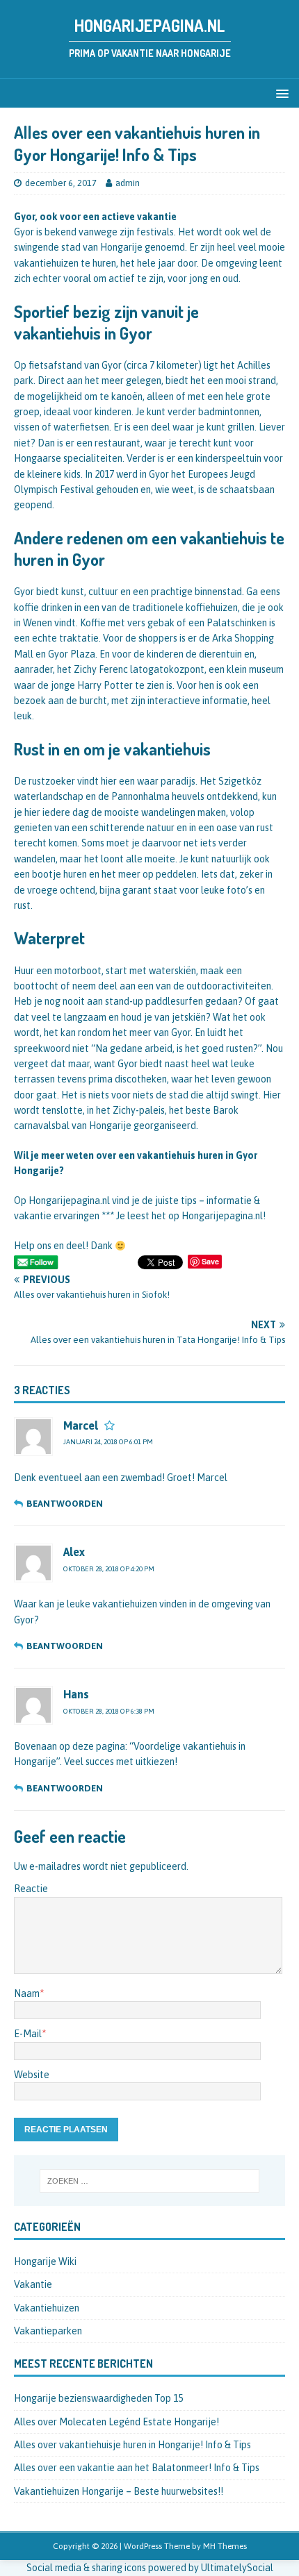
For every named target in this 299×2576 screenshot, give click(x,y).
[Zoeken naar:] (150, 2181)
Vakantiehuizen (47, 2308)
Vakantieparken (48, 2331)
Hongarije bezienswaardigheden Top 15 (98, 2398)
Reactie (31, 1889)
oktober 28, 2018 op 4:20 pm (109, 1569)
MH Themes (225, 2546)
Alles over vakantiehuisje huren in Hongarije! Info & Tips (132, 2445)
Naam (27, 1993)
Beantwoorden (65, 1504)
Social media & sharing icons (86, 2568)
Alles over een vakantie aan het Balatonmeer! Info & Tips (137, 2468)
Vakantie (33, 2284)
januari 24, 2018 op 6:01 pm (108, 1442)
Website (32, 2075)
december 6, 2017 (61, 183)
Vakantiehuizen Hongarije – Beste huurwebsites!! (119, 2491)
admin (128, 183)
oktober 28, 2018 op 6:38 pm (109, 1711)
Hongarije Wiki (45, 2261)
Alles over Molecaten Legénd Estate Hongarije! (116, 2422)
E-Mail (28, 2034)
